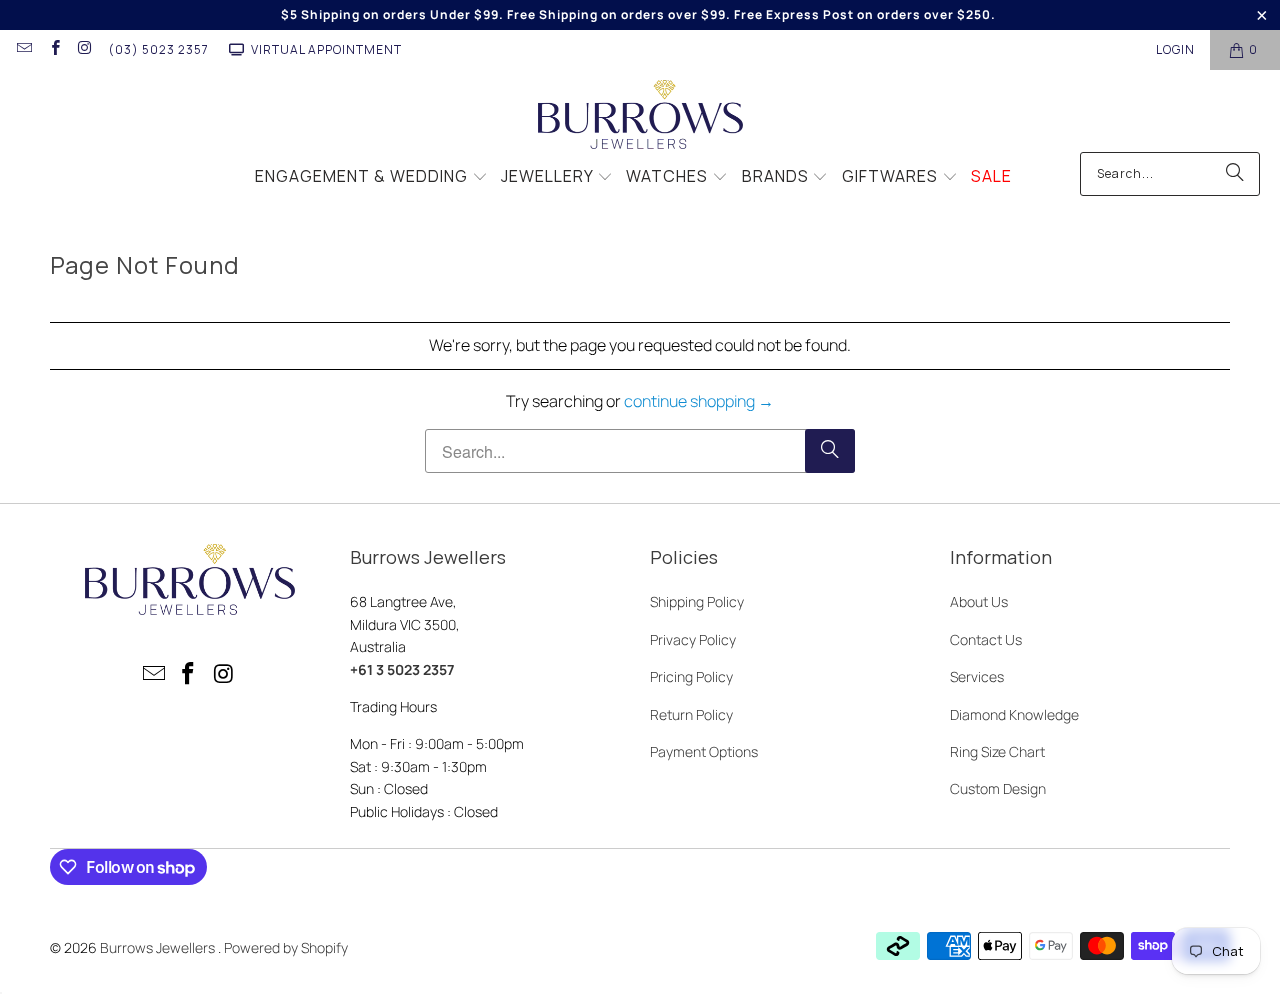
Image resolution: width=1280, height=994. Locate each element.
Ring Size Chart (997, 751)
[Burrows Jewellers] (640, 116)
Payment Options (704, 751)
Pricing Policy (691, 676)
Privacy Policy (693, 639)
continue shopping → (699, 401)
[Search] (1235, 174)
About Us (979, 601)
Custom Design (998, 788)
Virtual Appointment (326, 49)
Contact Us (986, 639)
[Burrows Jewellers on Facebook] (53, 49)
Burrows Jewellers (159, 947)
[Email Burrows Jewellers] (23, 49)
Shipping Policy (697, 601)
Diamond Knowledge (1014, 714)
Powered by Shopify (286, 947)
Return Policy (691, 714)
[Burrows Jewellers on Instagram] (84, 49)
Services (977, 676)
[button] (371, 178)
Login (1175, 49)
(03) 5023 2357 (158, 49)
